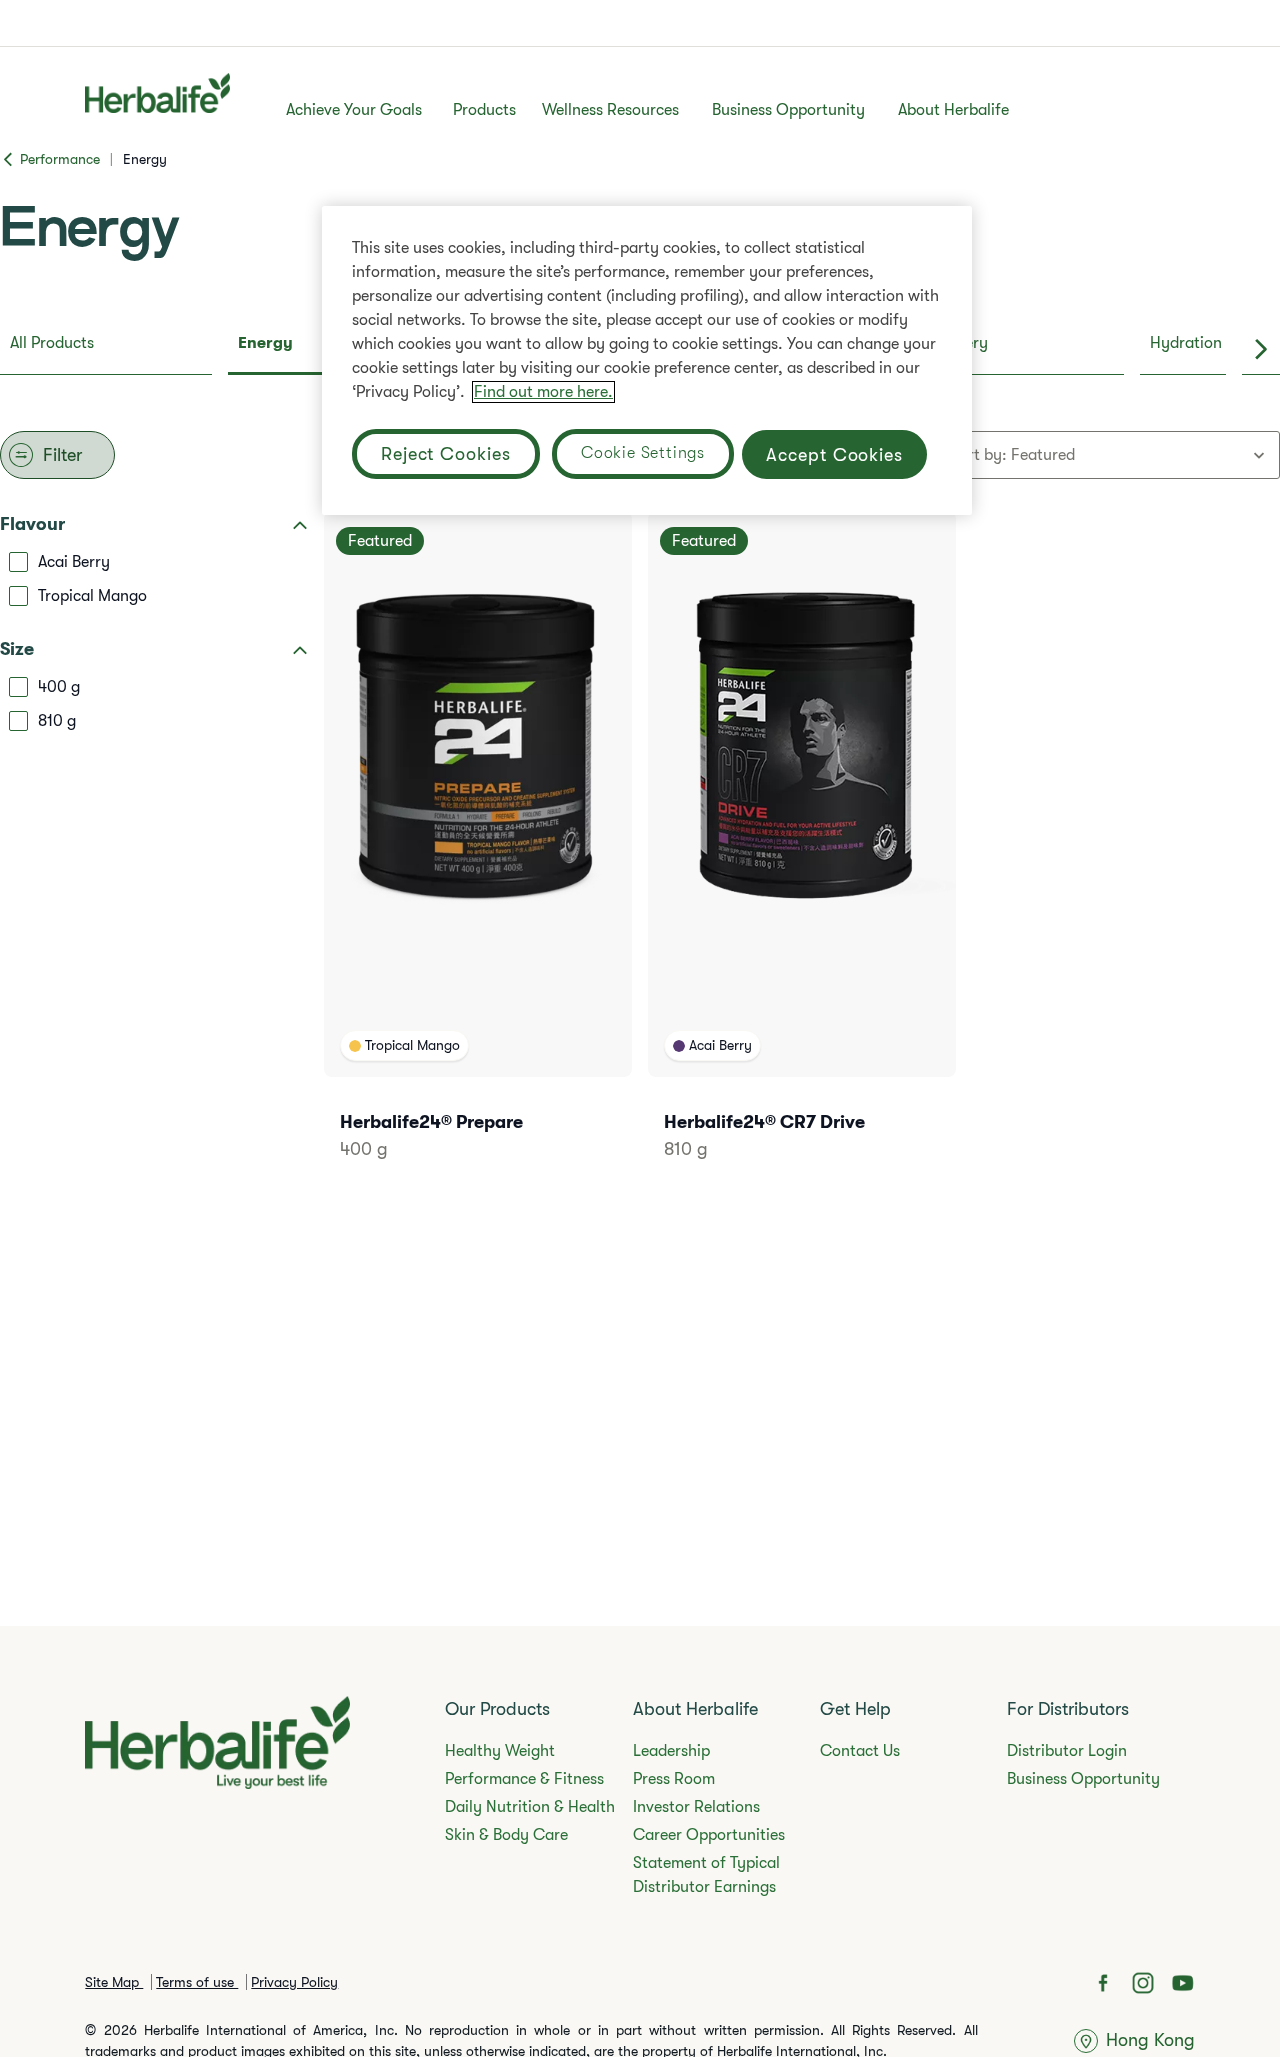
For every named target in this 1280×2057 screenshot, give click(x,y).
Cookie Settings (643, 453)
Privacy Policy (294, 1982)
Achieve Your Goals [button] (354, 110)
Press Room (674, 1779)
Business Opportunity (788, 110)
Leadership (671, 1751)
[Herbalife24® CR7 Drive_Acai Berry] (802, 862)
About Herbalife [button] (953, 110)
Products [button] (484, 110)
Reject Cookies (446, 454)
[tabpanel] (640, 854)
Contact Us (860, 1751)
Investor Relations (696, 1807)
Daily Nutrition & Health (530, 1807)
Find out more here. (543, 392)
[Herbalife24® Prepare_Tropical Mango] (478, 862)
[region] (647, 360)
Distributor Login (1067, 1751)
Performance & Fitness (524, 1779)
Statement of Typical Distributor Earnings (706, 1875)
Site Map (114, 1982)
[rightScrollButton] (1261, 349)
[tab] (106, 349)
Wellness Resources (610, 110)
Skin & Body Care (506, 1835)
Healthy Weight (500, 1751)
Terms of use (197, 1982)
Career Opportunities (709, 1835)
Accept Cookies (834, 454)
